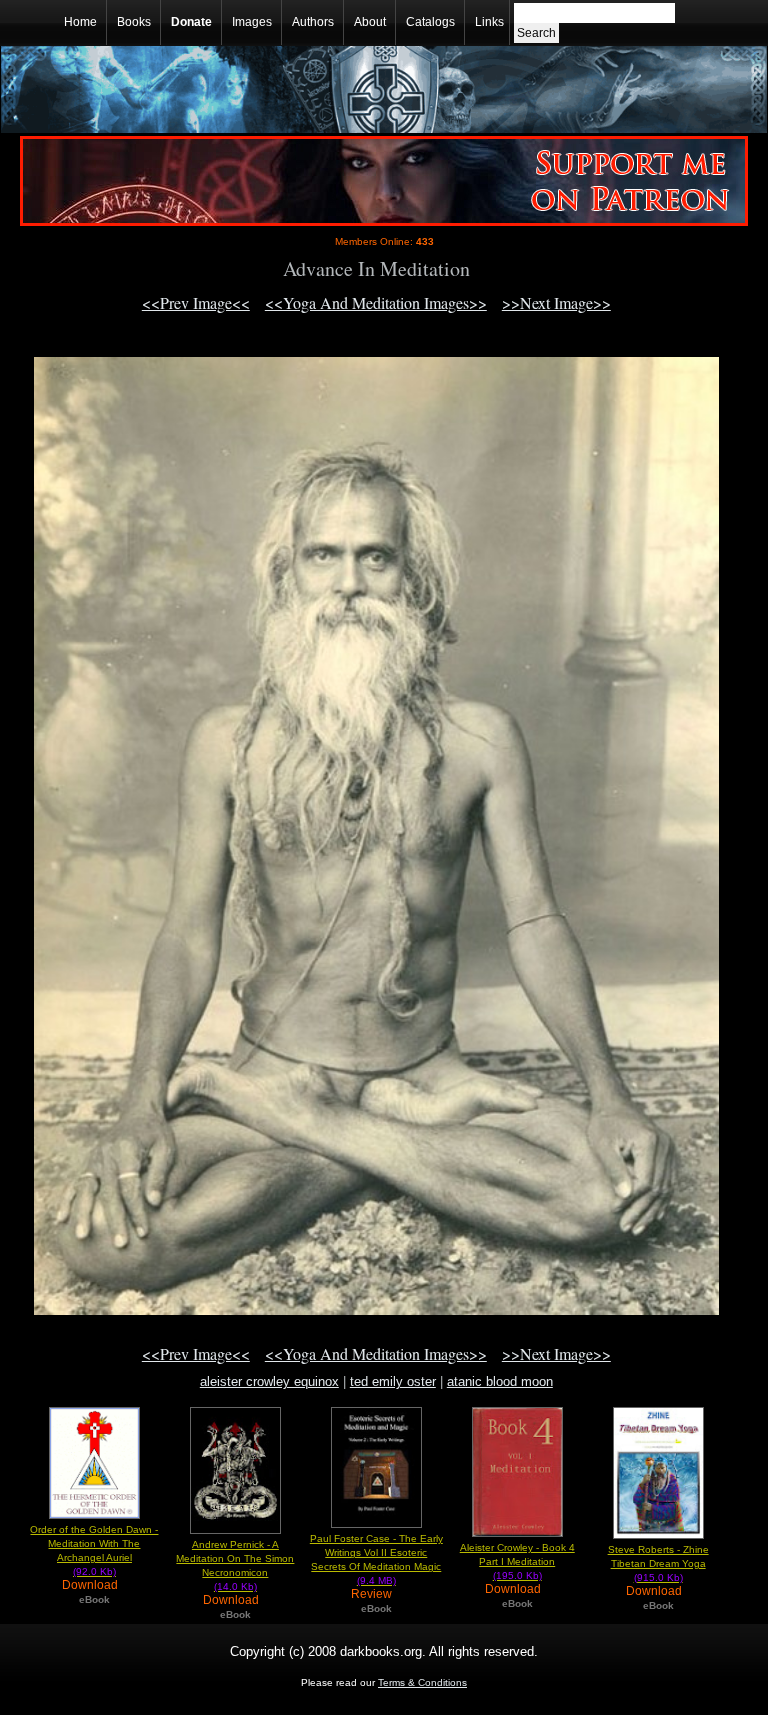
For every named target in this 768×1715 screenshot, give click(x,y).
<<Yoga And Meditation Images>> (376, 302)
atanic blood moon (500, 1381)
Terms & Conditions (422, 1682)
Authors (313, 22)
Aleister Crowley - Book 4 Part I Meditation (517, 1561)
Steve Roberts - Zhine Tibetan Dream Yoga (658, 1563)
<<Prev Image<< (196, 302)
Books (134, 22)
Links (489, 22)
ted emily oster (393, 1381)
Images (252, 22)
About (370, 22)
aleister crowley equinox (269, 1381)
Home (80, 22)
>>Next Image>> (556, 302)
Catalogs (430, 22)
